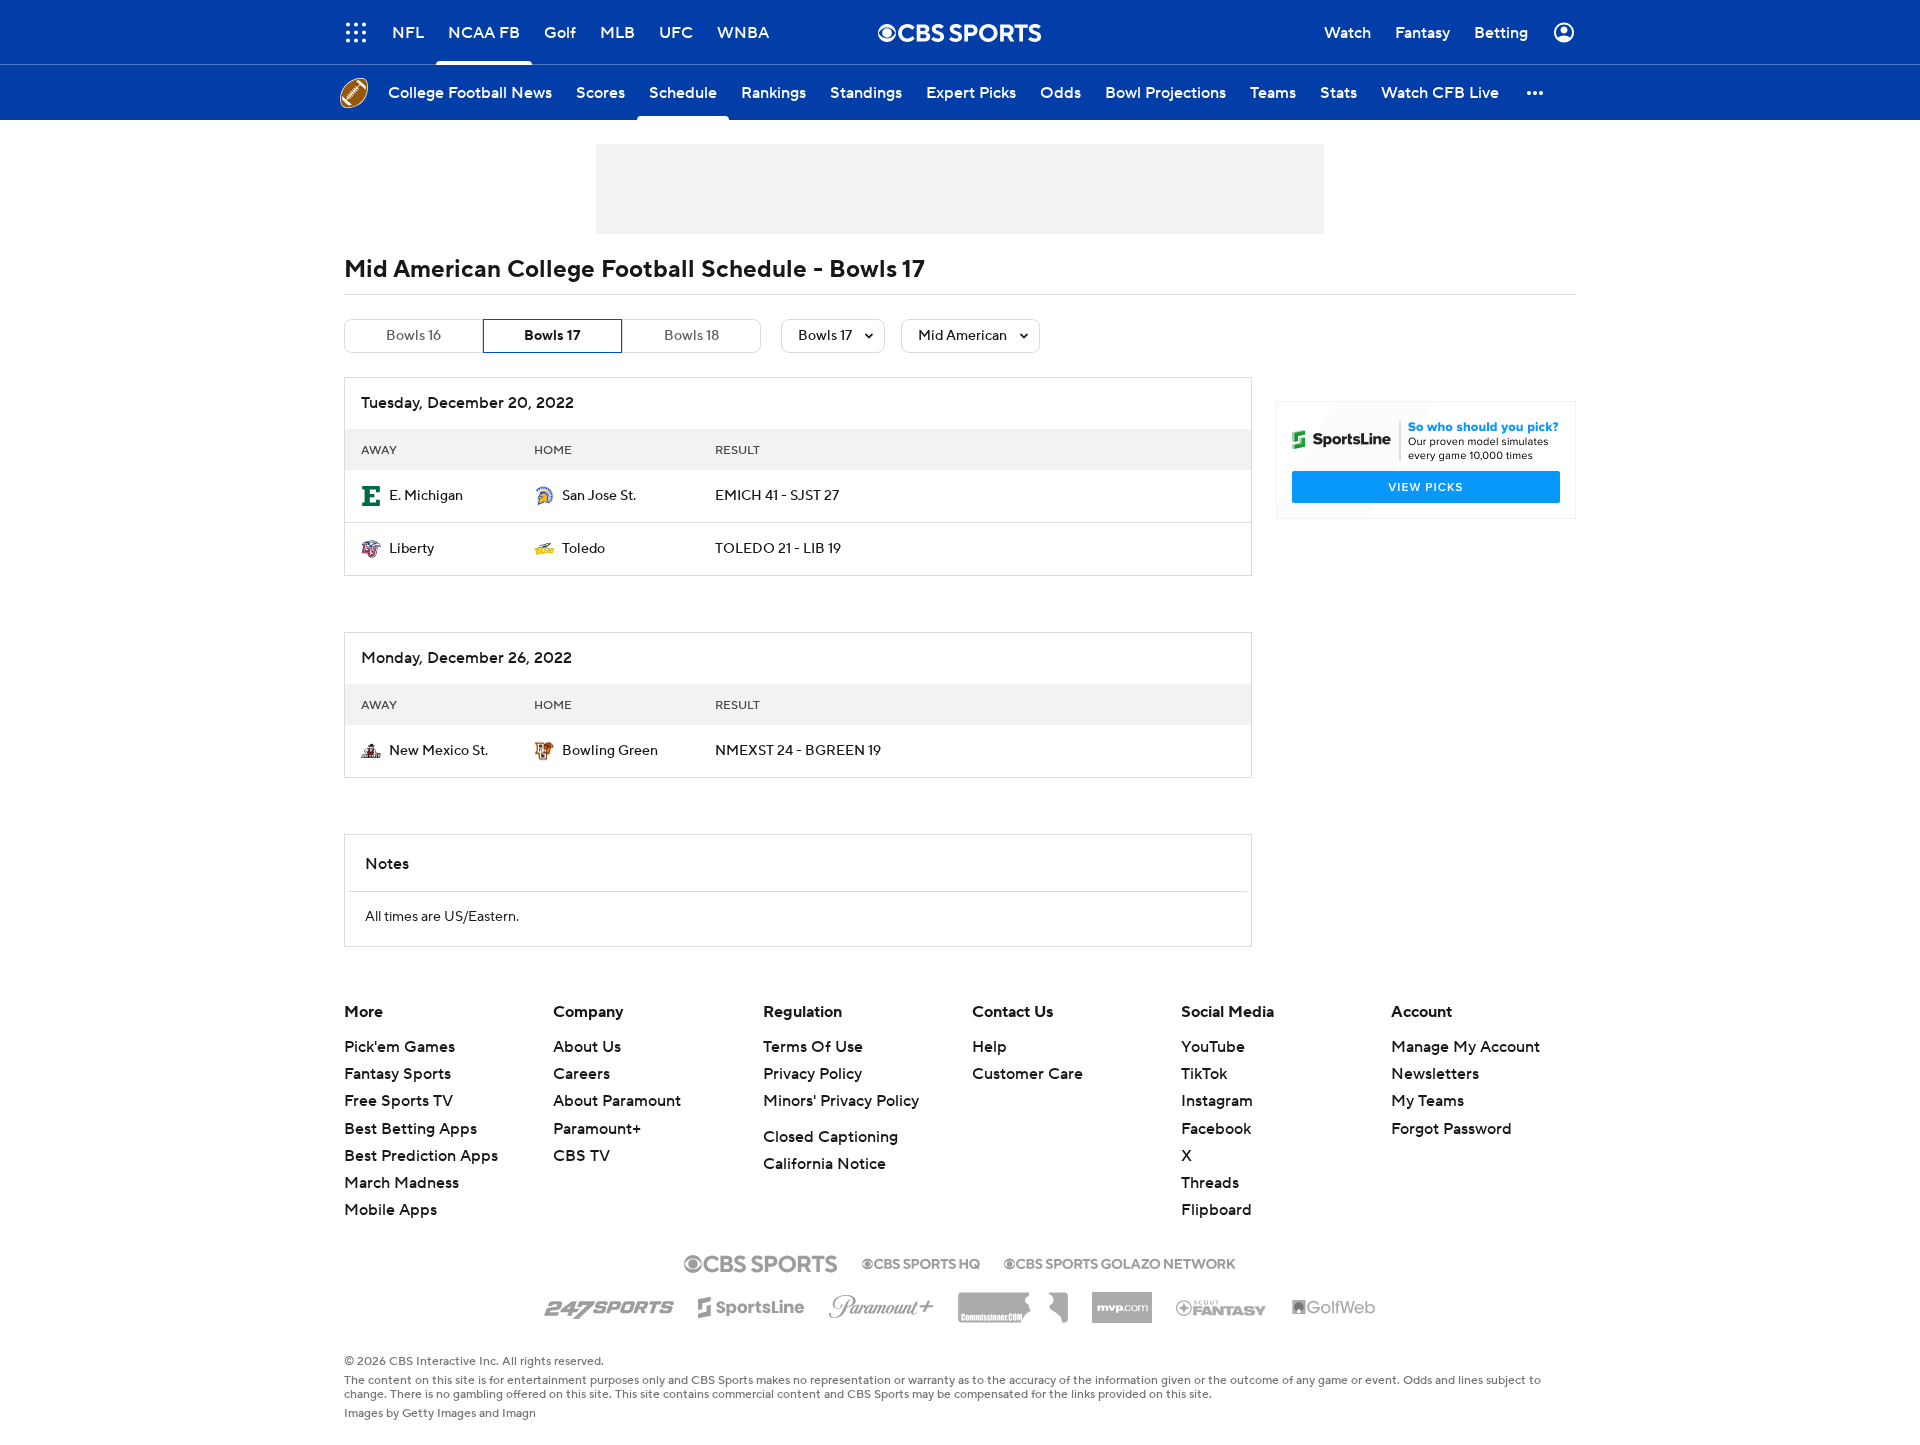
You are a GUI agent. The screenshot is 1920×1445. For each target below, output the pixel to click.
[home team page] (371, 496)
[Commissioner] (1013, 1300)
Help (989, 1047)
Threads (1210, 1183)
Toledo (583, 549)
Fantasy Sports (397, 1074)
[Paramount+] (881, 1303)
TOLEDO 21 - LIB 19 (778, 549)
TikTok (1204, 1074)
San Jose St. (599, 496)
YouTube (1213, 1047)
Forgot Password (1451, 1129)
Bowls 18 (691, 336)
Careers (581, 1074)
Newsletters (1435, 1074)
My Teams (1427, 1101)
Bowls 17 (552, 336)
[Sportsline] (751, 1304)
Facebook (1216, 1129)
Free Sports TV (398, 1101)
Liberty (411, 549)
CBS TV (581, 1156)
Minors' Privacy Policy (841, 1101)
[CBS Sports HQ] (921, 1262)
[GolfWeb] (1334, 1308)
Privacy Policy (812, 1074)
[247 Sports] (609, 1304)
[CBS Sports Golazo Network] (1120, 1262)
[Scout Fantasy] (1222, 1307)
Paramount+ (597, 1129)
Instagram (1217, 1101)
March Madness (401, 1183)
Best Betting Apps (410, 1129)
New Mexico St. (438, 751)
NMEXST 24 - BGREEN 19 (798, 751)
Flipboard (1216, 1210)
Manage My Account (1465, 1047)
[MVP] (1122, 1300)
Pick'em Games (399, 1047)
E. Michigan (426, 496)
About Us (587, 1047)
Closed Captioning (830, 1137)
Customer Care (1027, 1074)
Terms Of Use (813, 1047)
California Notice (824, 1164)
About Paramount (617, 1101)
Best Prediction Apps (421, 1156)
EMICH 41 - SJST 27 (777, 496)
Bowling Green (610, 751)
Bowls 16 (413, 336)
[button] (356, 32)
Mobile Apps (390, 1210)
